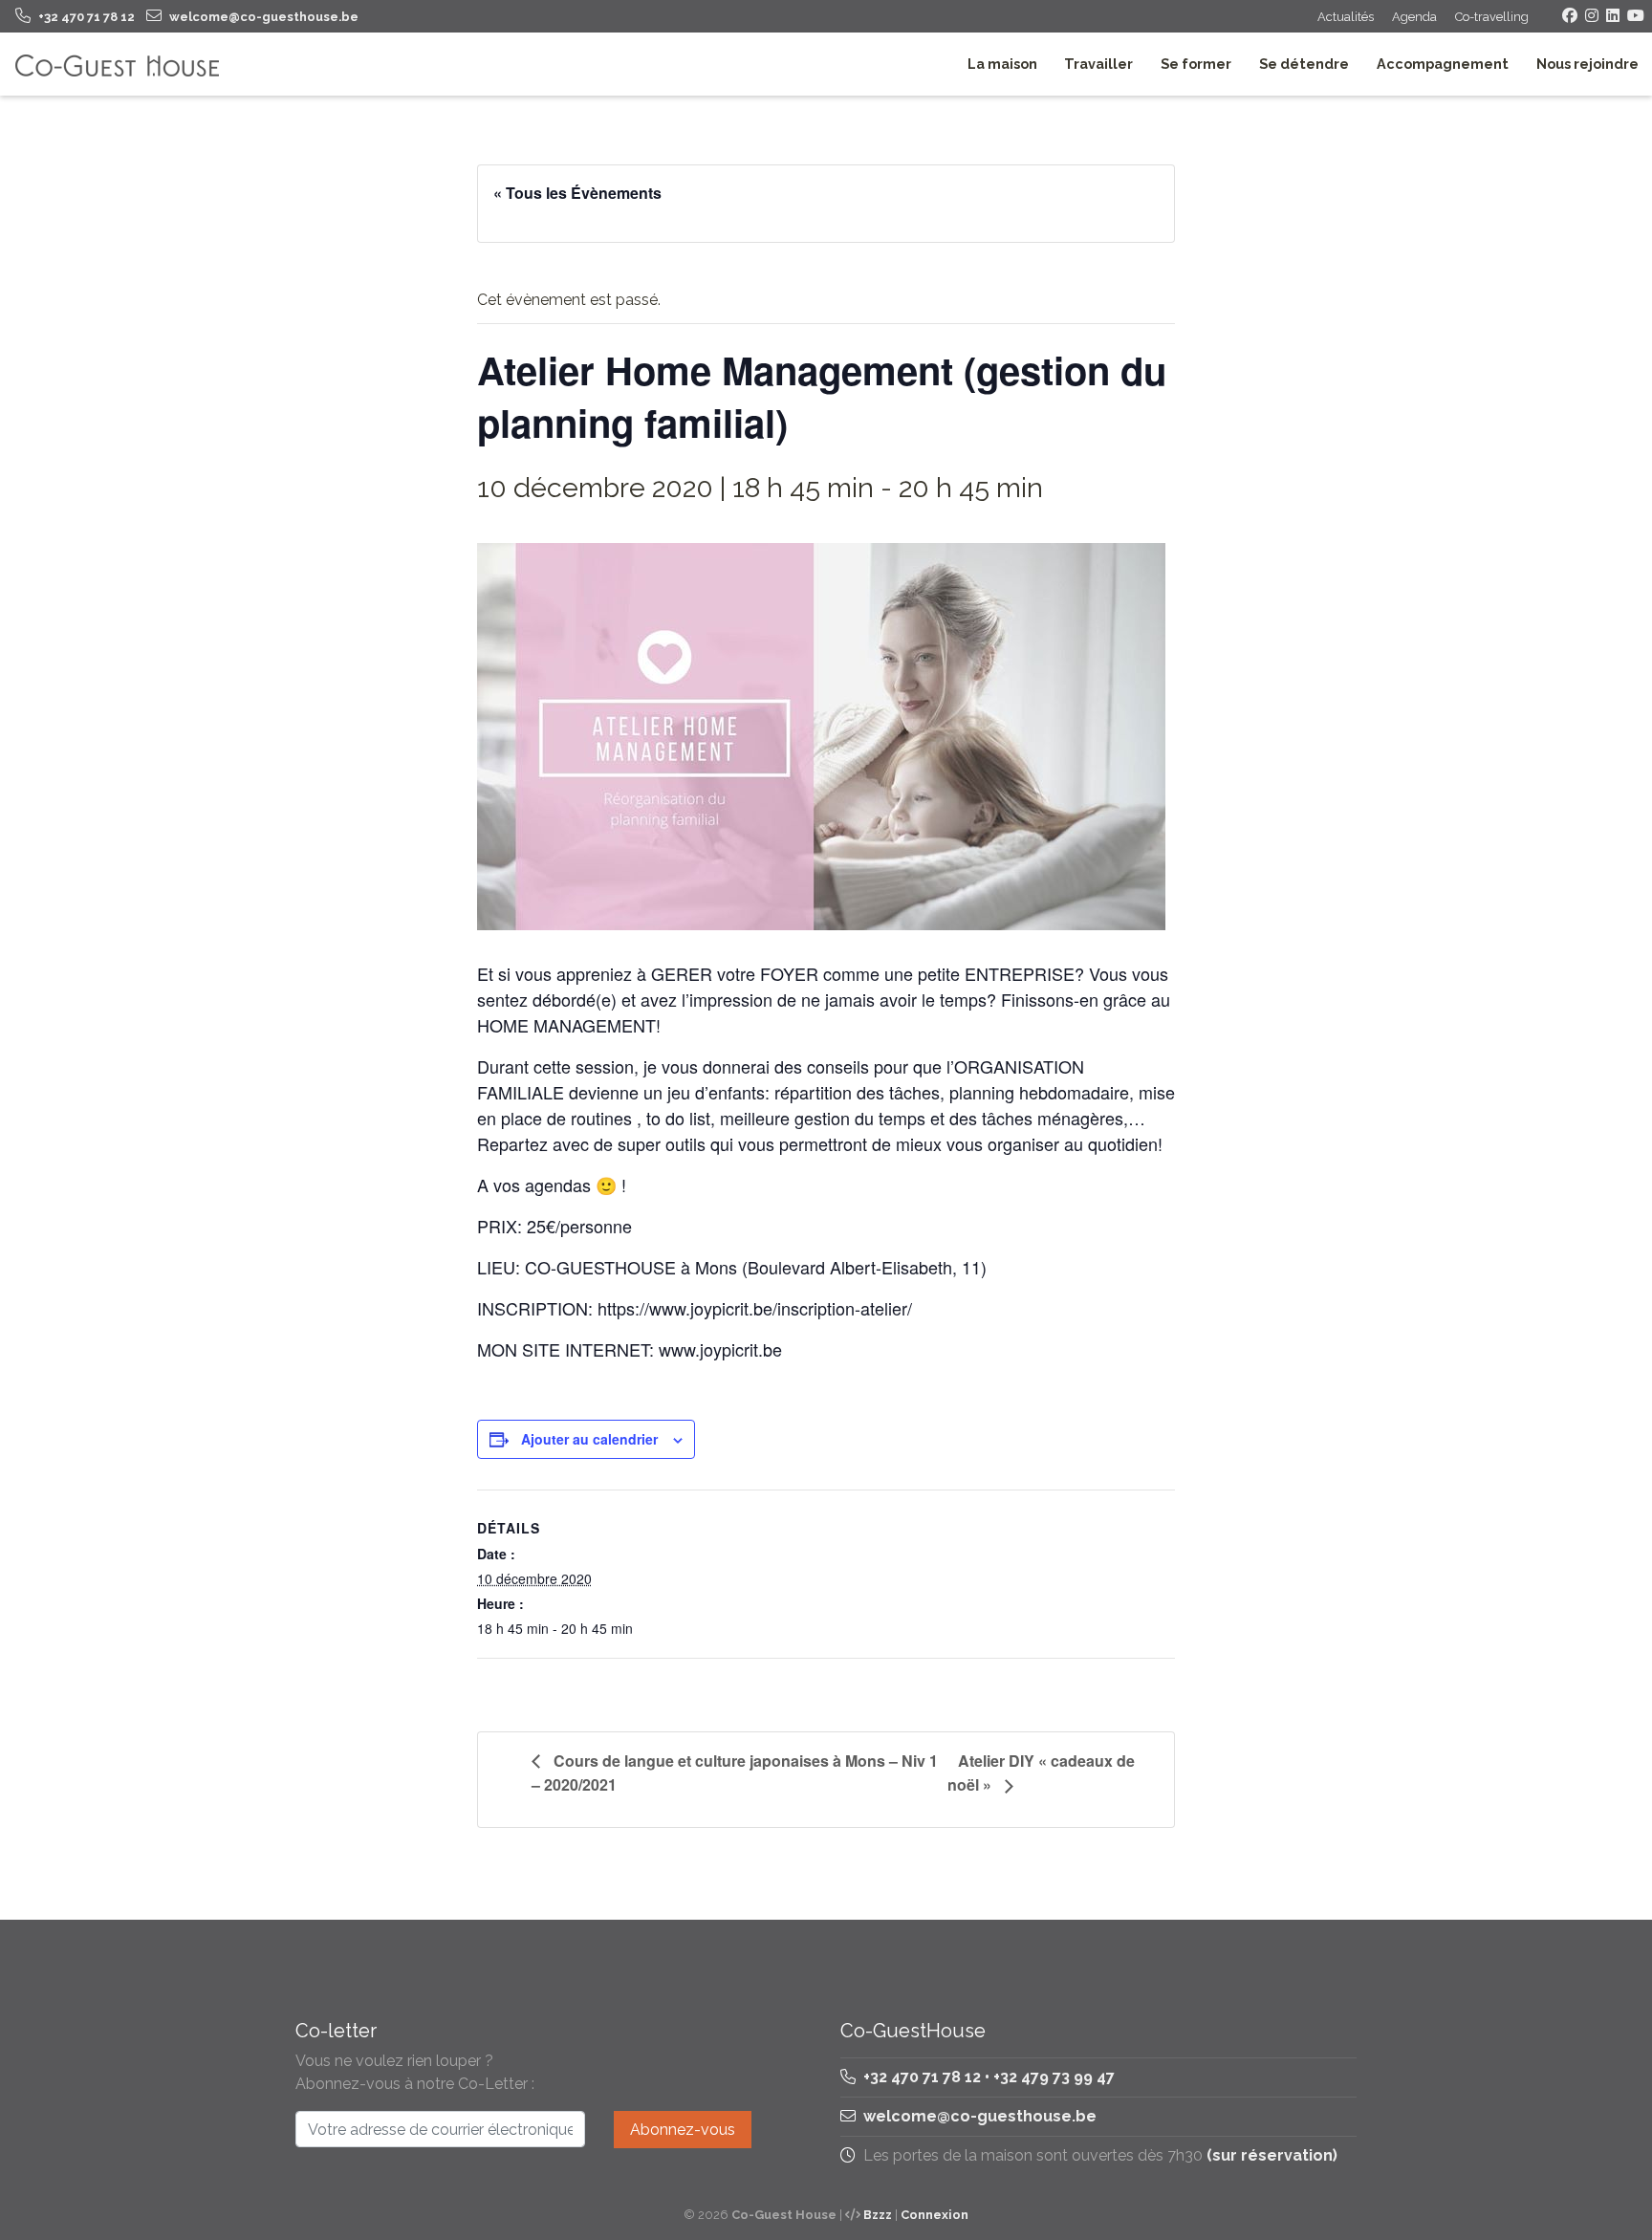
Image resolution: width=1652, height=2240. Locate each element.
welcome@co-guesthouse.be (980, 2116)
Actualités (1346, 17)
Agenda (1414, 17)
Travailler (1098, 64)
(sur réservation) (1272, 2155)
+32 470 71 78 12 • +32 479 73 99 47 (987, 2077)
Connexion (935, 2215)
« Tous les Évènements (577, 193)
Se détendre (1304, 64)
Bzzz (878, 2215)
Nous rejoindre (1587, 64)
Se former (1196, 64)
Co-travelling (1492, 17)
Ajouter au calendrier (589, 1439)
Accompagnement (1443, 64)
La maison (1002, 64)
